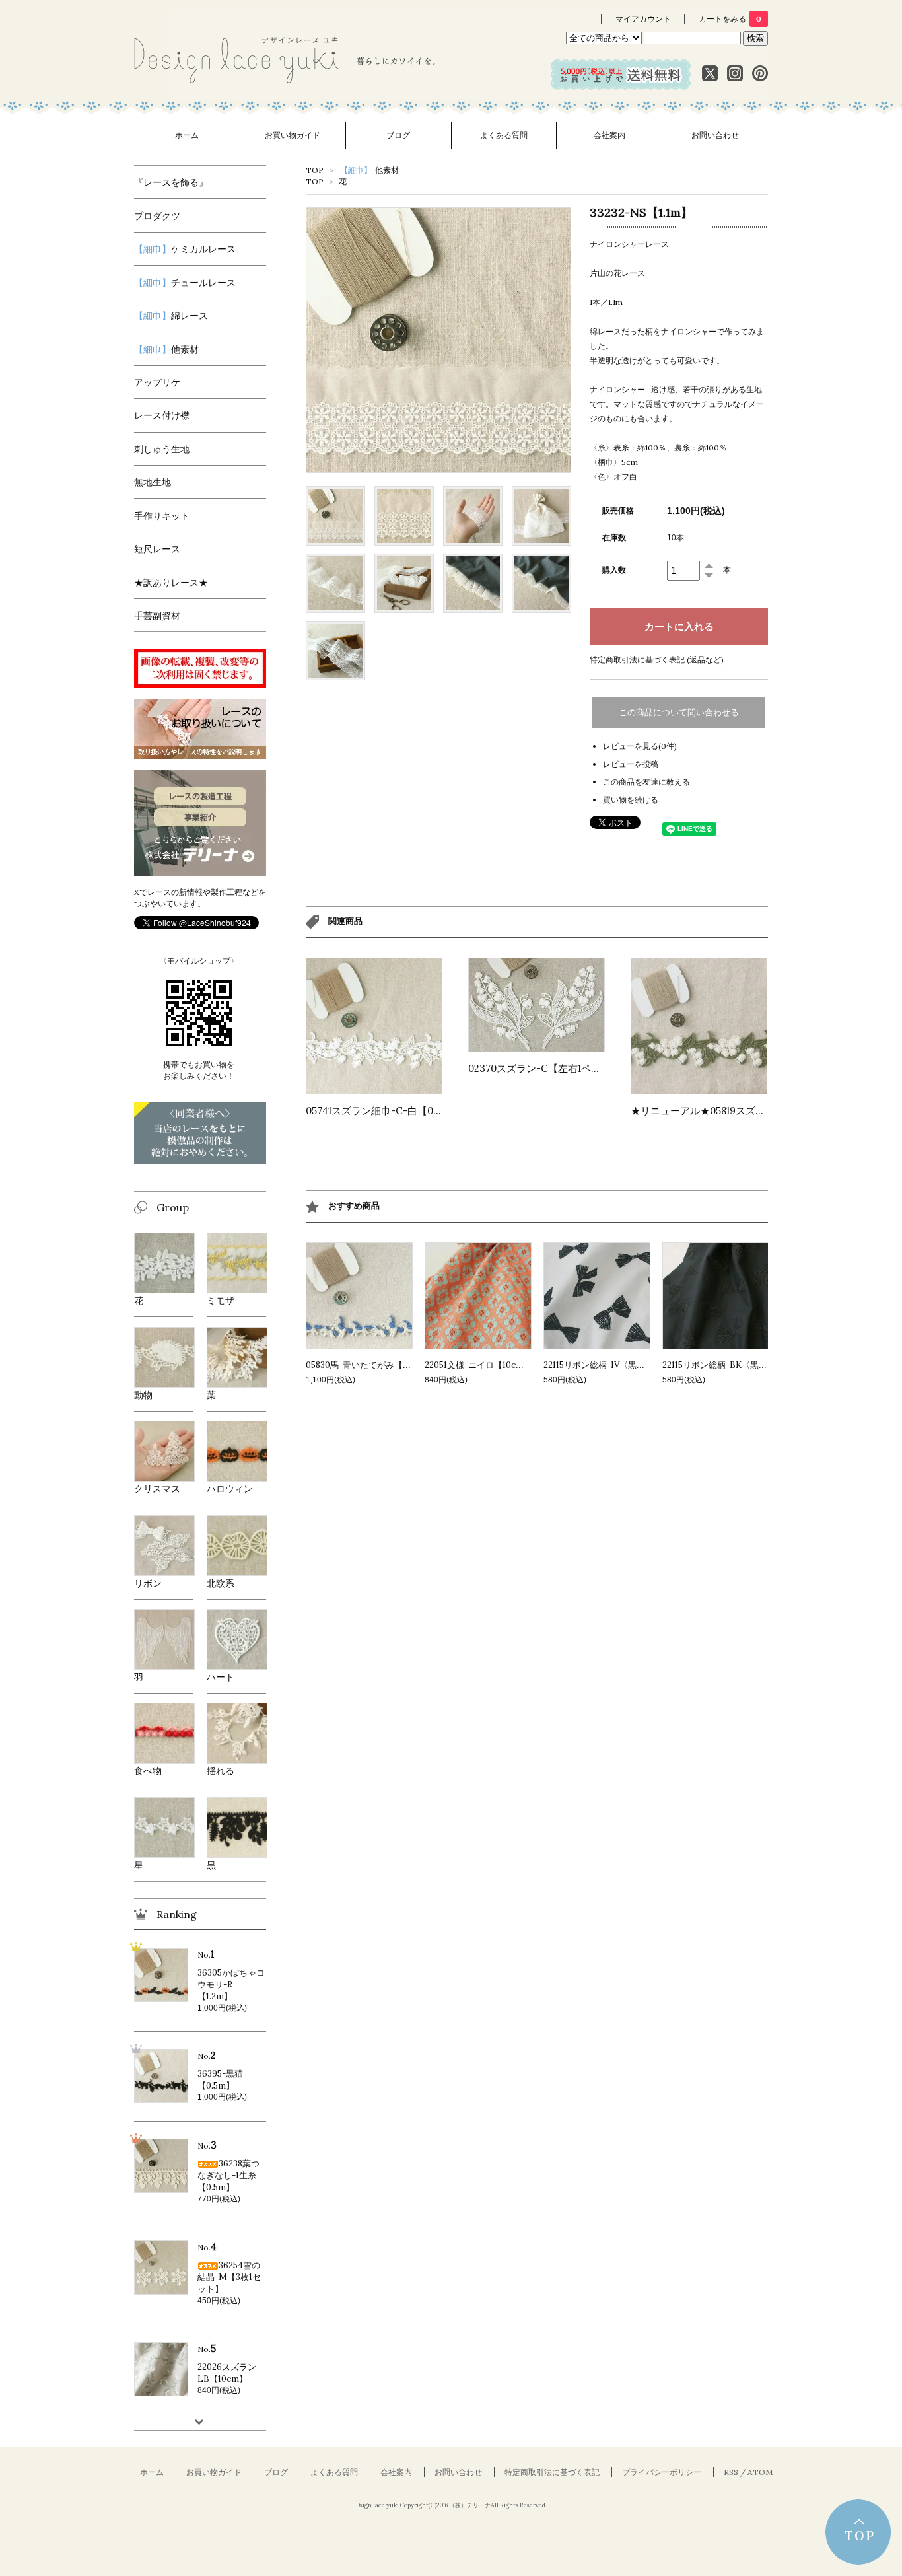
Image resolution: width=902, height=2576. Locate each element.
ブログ (398, 135)
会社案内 (609, 135)
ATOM (760, 2472)
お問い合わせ (715, 135)
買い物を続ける (631, 800)
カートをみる (730, 19)
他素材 (369, 170)
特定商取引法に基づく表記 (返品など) (657, 660)
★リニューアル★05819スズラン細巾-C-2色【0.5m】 (750, 1111)
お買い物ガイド (293, 135)
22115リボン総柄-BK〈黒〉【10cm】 (734, 1365)
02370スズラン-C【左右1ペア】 (539, 1068)
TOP (315, 170)
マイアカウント (643, 19)
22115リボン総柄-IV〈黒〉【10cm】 (613, 1365)
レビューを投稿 (631, 764)
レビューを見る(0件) (640, 746)
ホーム (187, 135)
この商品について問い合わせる (679, 712)
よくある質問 (504, 135)
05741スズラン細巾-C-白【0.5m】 (383, 1111)
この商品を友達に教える (646, 782)
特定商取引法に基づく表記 (552, 2472)
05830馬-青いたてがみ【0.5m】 (368, 1365)
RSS (731, 2472)
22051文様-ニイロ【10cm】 (478, 1365)
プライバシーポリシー (662, 2472)
